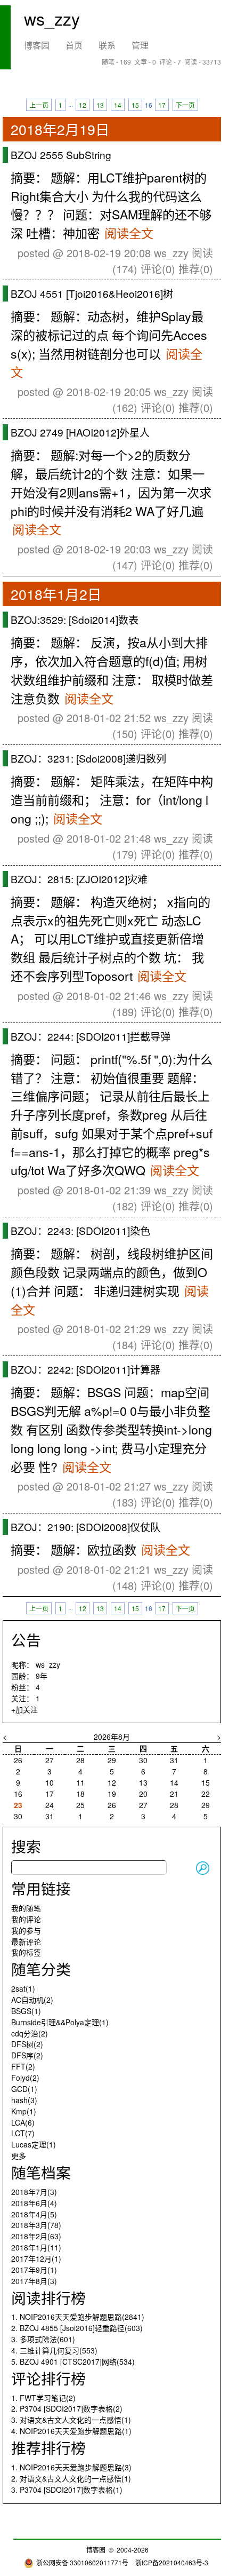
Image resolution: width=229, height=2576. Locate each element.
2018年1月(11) (36, 2247)
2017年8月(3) (34, 2281)
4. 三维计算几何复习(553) (54, 2350)
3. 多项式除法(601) (43, 2339)
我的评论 (26, 1919)
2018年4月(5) (34, 2214)
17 (162, 105)
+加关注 (24, 1709)
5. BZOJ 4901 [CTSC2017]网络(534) (73, 2361)
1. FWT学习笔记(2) (43, 2398)
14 (118, 105)
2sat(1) (23, 1988)
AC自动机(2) (32, 2000)
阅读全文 (129, 233)
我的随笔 (26, 1908)
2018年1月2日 (56, 594)
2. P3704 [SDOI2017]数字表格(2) (67, 2408)
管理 (140, 45)
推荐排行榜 (48, 2447)
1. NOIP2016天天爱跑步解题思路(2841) (78, 2317)
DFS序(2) (27, 2055)
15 (135, 105)
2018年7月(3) (34, 2192)
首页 (74, 45)
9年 (42, 1676)
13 (100, 105)
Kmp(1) (24, 2111)
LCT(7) (23, 2133)
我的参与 (26, 1930)
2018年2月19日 (60, 129)
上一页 (39, 105)
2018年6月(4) (34, 2203)
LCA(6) (23, 2122)
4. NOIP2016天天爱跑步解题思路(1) (71, 2431)
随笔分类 (41, 1969)
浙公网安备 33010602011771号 (82, 2562)
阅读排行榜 (48, 2297)
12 (83, 105)
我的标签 (26, 1952)
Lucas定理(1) (34, 2144)
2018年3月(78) (36, 2225)
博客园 (37, 45)
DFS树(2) (27, 2044)
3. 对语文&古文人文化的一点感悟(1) (71, 2420)
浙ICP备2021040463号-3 (172, 2562)
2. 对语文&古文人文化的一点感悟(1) (71, 2478)
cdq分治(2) (30, 2033)
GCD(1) (24, 2089)
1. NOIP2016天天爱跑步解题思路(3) (71, 2467)
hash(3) (24, 2100)
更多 (19, 2155)
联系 (107, 45)
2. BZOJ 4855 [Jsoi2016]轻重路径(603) (77, 2328)
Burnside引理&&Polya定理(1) (60, 2022)
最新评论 (26, 1941)
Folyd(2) (25, 2078)
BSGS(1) (26, 2011)
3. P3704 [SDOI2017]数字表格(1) (67, 2490)
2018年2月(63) (36, 2236)
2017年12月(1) (36, 2258)
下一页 (185, 105)
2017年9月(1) (34, 2270)
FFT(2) (23, 2066)
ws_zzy (52, 18)
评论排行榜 (48, 2378)
